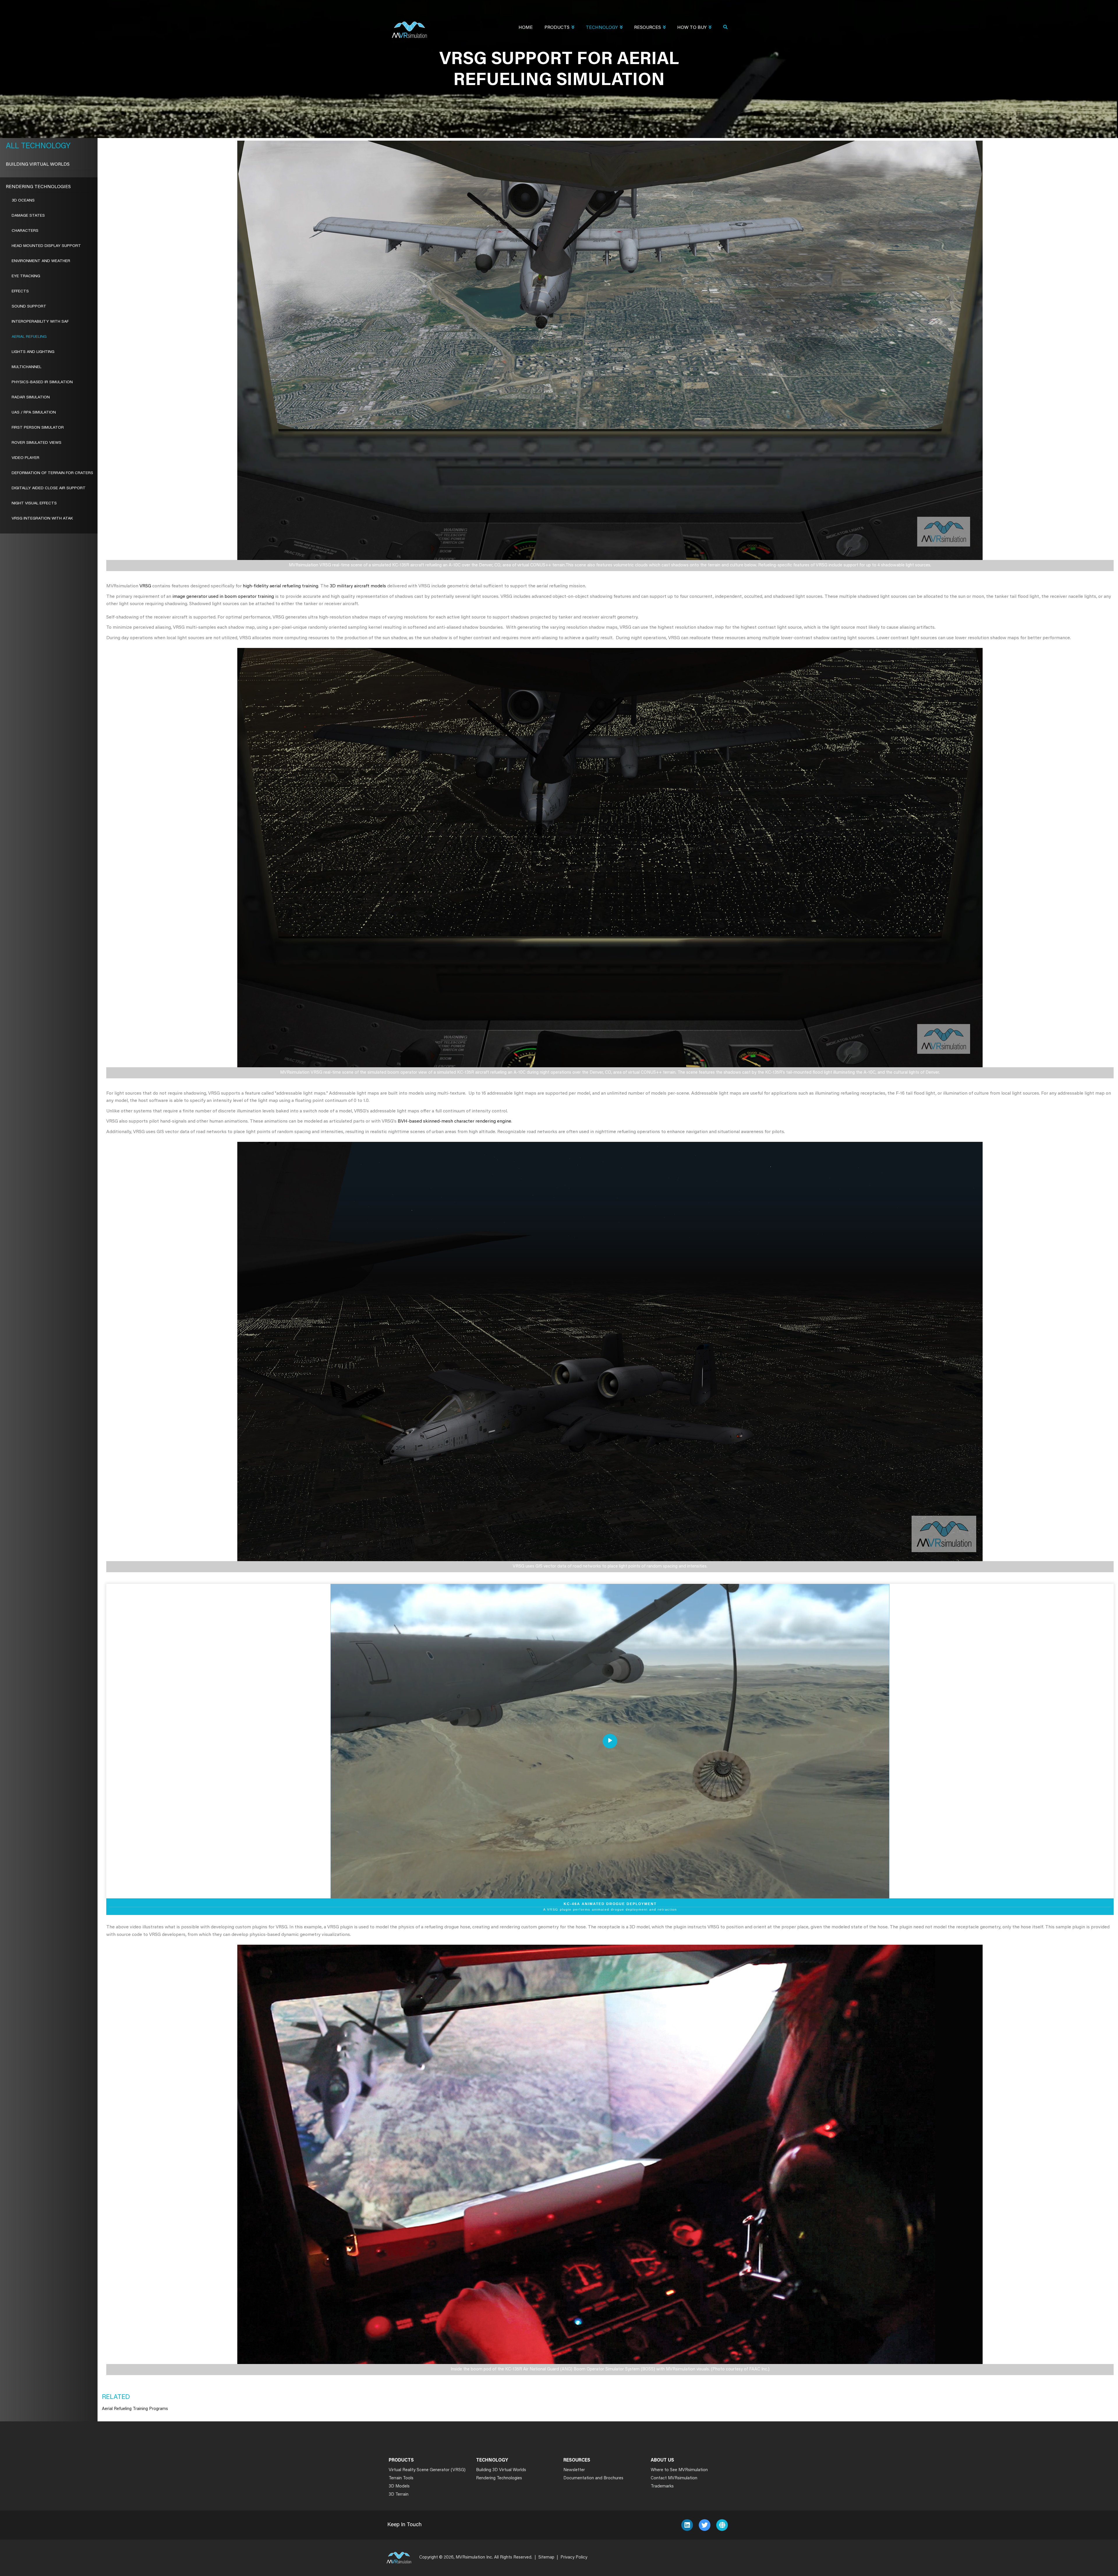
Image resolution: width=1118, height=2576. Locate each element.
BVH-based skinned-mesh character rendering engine (454, 1121)
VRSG (145, 586)
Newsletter (574, 2470)
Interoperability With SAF (40, 322)
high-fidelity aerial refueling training (280, 586)
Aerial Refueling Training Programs (135, 2409)
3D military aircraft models (358, 586)
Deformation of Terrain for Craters (52, 473)
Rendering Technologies (38, 187)
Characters (25, 231)
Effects (20, 291)
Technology (602, 28)
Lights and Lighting (33, 352)
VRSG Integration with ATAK (42, 519)
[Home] (409, 26)
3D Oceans (23, 201)
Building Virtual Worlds (38, 165)
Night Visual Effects (34, 503)
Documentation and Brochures (593, 2478)
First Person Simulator (38, 428)
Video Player (25, 458)
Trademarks (662, 2486)
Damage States (28, 216)
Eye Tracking (26, 276)
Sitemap (546, 2558)
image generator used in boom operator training (223, 597)
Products (557, 28)
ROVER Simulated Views (37, 443)
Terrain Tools (401, 2478)
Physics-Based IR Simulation (42, 382)
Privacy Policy (574, 2558)
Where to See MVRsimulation (679, 2470)
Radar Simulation (31, 397)
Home (526, 28)
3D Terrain (399, 2495)
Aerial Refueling (29, 337)
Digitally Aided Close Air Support (49, 488)
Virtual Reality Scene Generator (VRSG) (427, 2470)
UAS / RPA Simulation (34, 413)
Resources (648, 28)
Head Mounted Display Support (46, 246)
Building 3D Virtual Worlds (501, 2470)
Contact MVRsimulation (674, 2478)
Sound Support (29, 307)
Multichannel (26, 367)
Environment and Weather (41, 261)
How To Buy (692, 28)
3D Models (399, 2486)
